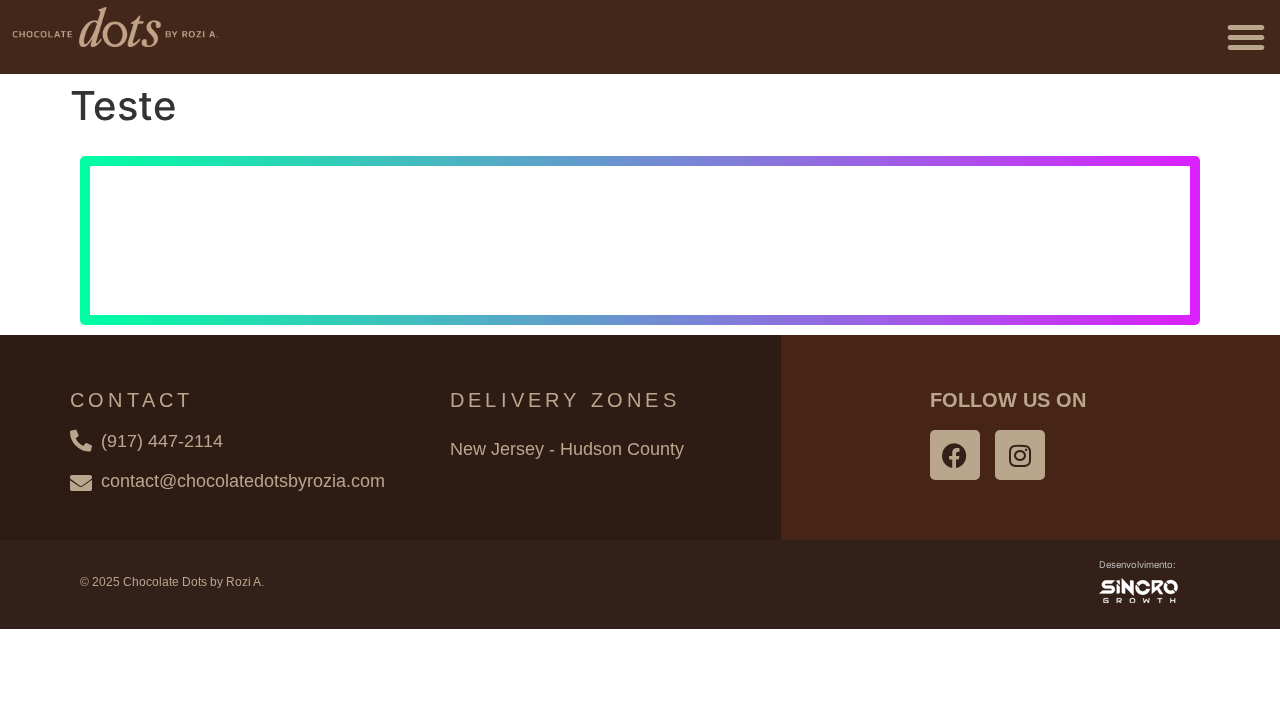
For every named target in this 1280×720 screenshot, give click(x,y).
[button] (1246, 37)
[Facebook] (955, 455)
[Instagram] (1020, 455)
